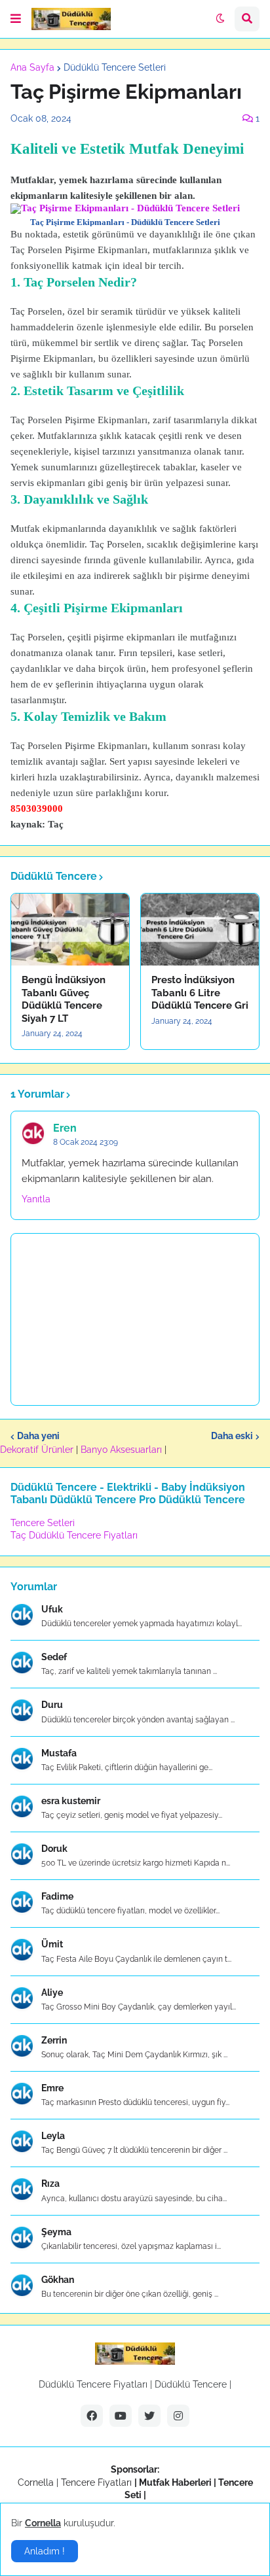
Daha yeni (38, 1436)
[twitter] (149, 2416)
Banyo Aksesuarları (123, 1450)
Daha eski (232, 1436)
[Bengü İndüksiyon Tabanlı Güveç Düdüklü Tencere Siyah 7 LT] (70, 930)
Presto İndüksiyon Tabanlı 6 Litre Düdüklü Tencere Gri (200, 993)
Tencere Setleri (43, 1523)
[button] (16, 19)
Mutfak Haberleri (175, 2482)
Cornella (36, 2482)
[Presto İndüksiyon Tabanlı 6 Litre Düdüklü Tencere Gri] (200, 930)
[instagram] (178, 2416)
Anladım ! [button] (45, 2551)
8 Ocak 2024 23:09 (86, 1142)
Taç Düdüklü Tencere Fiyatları (74, 1535)
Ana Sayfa (32, 67)
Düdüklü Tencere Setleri (115, 67)
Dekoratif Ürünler (38, 1450)
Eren (65, 1128)
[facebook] (92, 2416)
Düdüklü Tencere (191, 2384)
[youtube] (121, 2416)
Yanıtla (36, 1199)
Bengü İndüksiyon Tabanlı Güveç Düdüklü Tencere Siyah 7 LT (64, 999)
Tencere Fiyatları (96, 2482)
